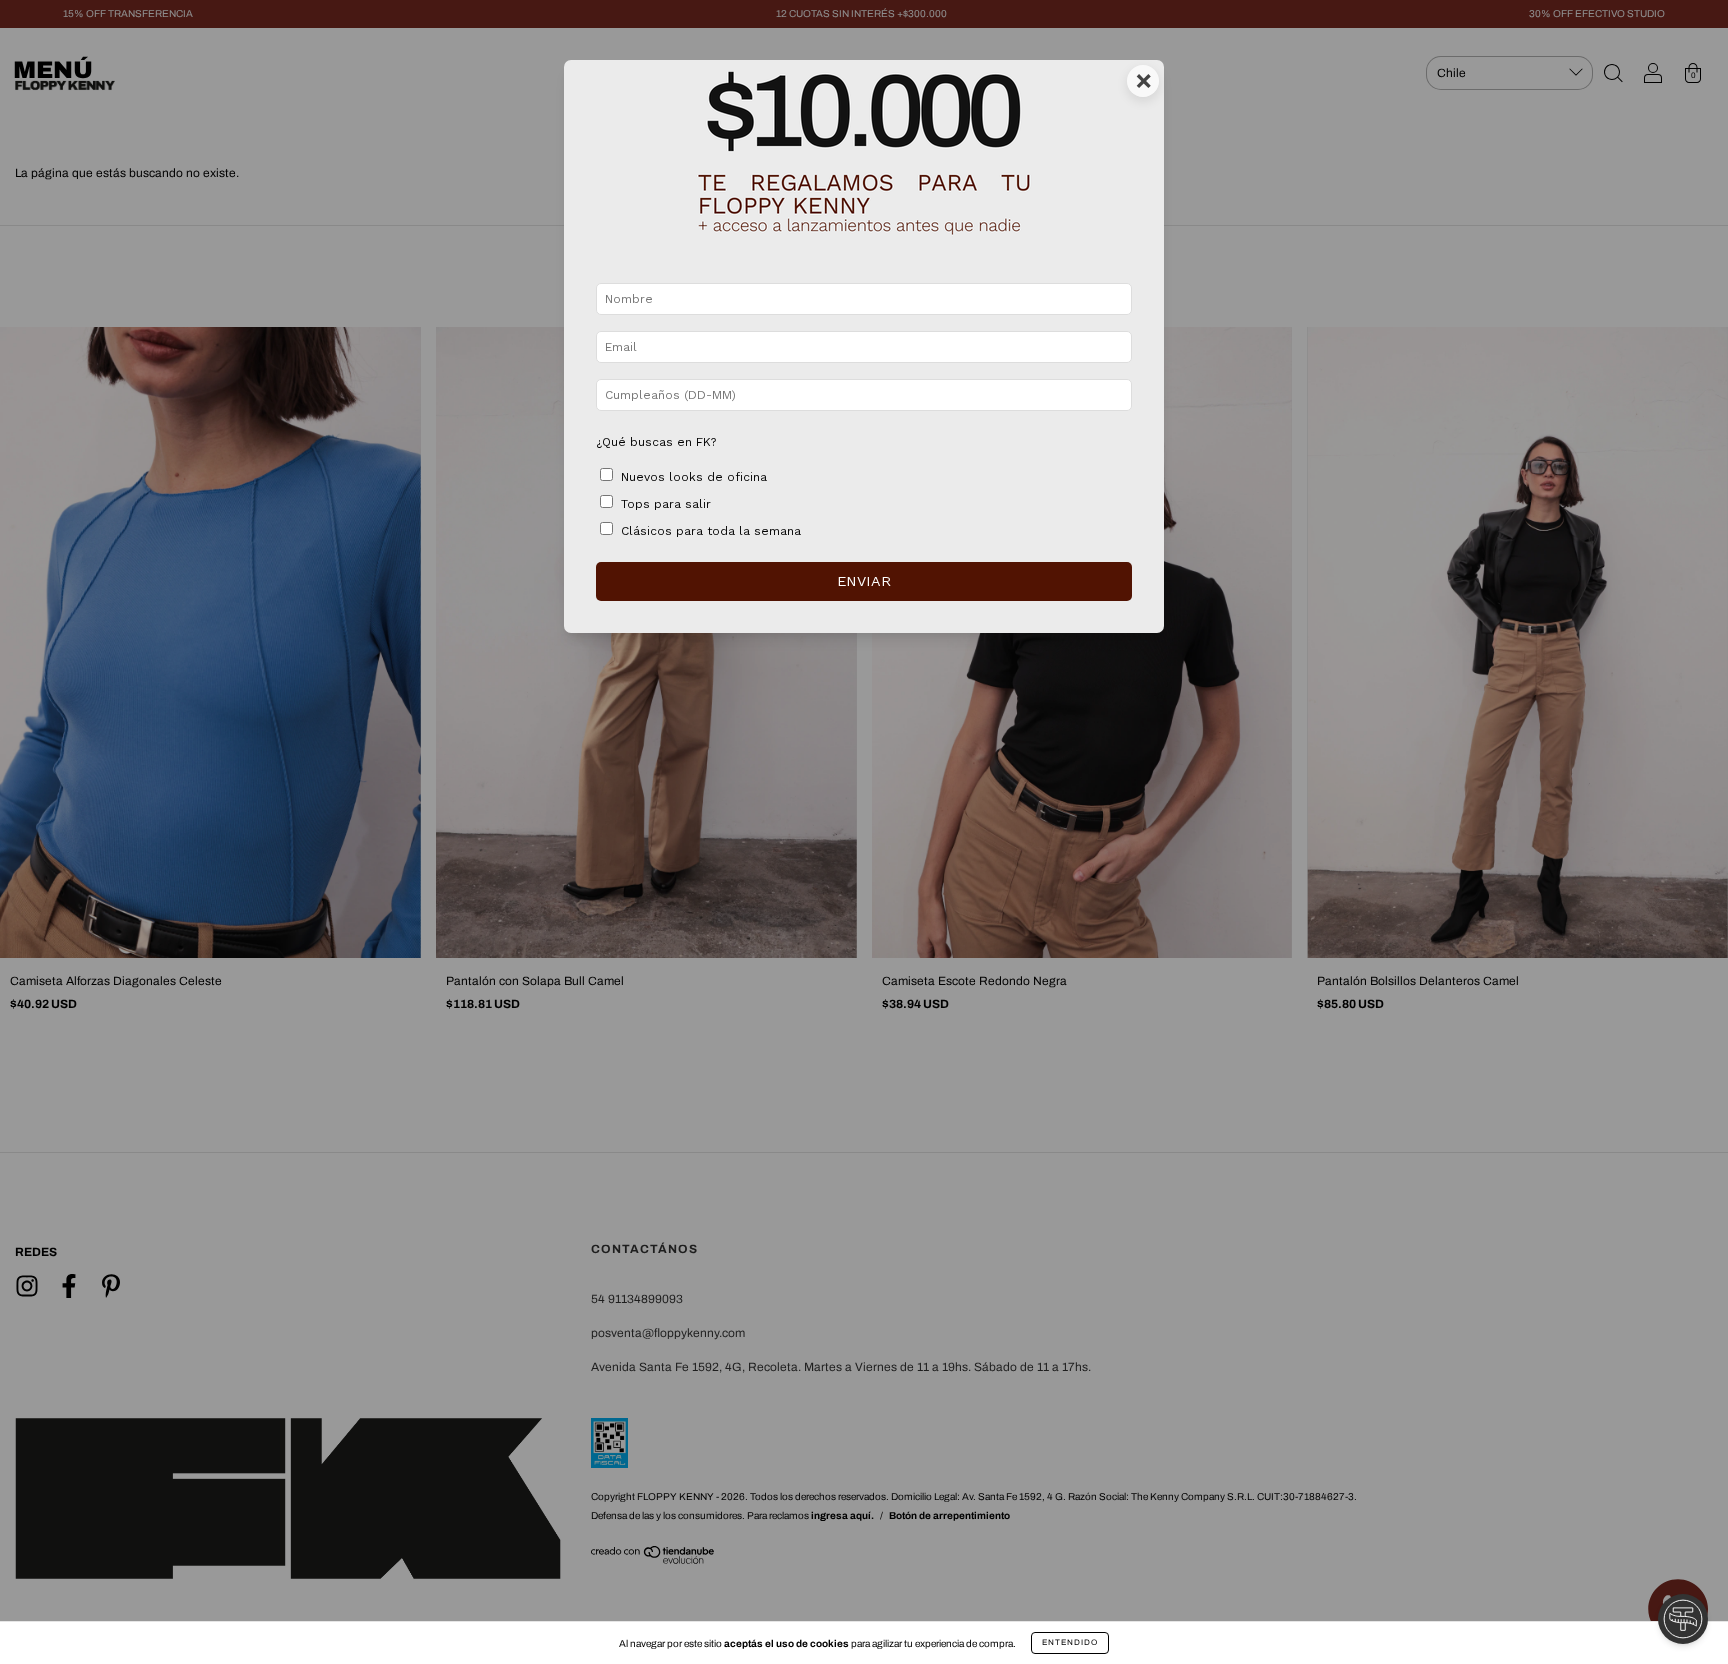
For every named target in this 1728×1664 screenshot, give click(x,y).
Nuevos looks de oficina (694, 477)
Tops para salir (666, 504)
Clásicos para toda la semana (711, 531)
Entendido (1070, 1642)
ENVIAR (864, 581)
